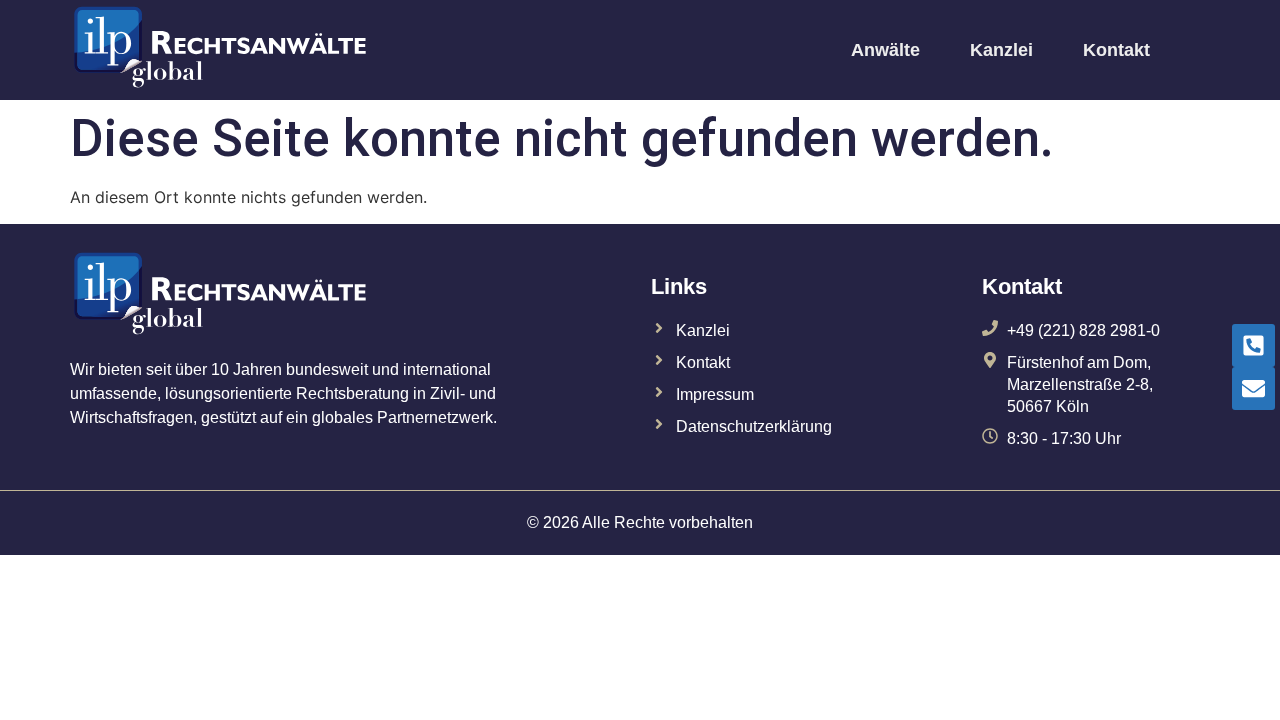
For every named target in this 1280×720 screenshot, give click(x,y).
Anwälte (885, 50)
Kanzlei (1001, 50)
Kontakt (1116, 50)
